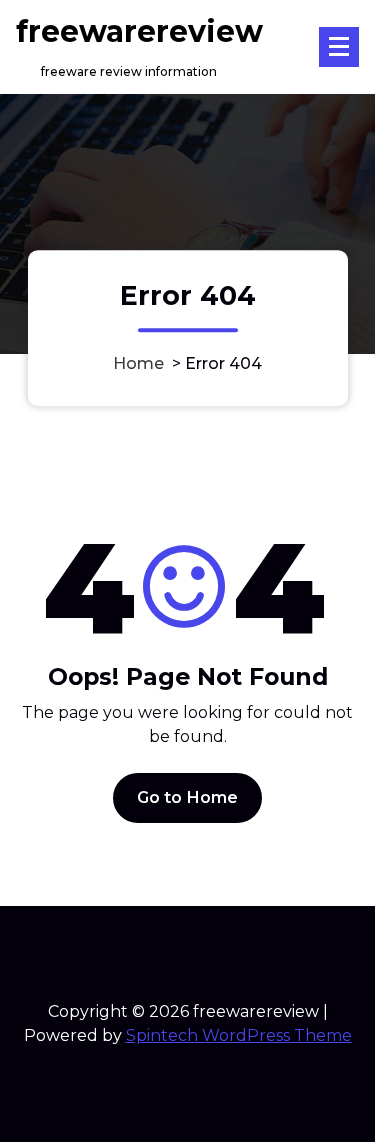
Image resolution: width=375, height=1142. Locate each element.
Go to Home (188, 797)
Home (138, 364)
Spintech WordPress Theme (239, 1035)
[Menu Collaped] (339, 47)
